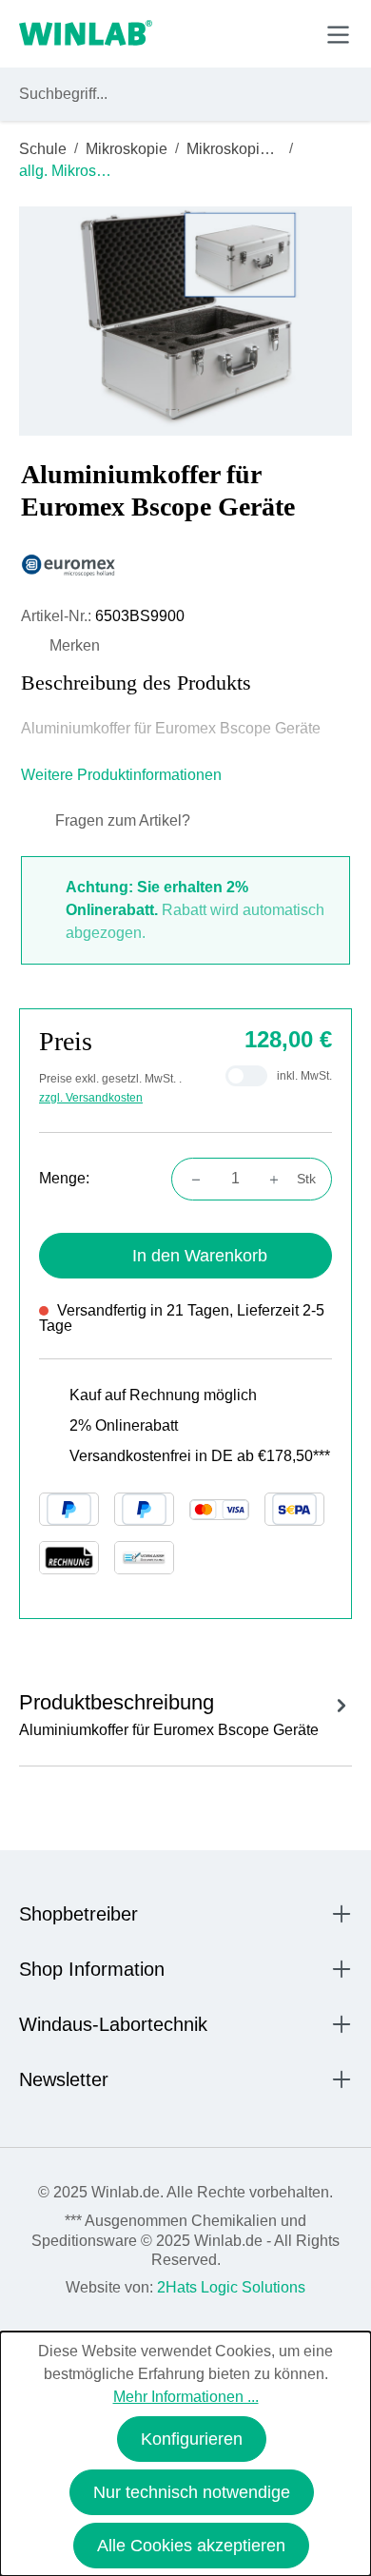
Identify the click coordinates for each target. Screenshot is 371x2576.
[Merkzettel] (251, 33)
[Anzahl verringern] (190, 1179)
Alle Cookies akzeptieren (191, 2546)
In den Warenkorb (200, 1256)
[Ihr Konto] (206, 33)
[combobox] (168, 94)
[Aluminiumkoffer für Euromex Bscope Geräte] (186, 321)
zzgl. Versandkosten (91, 1098)
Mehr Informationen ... (186, 2397)
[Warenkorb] (293, 33)
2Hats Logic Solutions (231, 2287)
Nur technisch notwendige (192, 2492)
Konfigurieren (192, 2439)
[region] (185, 321)
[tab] (185, 1712)
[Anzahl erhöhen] (280, 1179)
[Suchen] (334, 94)
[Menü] (338, 35)
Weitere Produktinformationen (123, 775)
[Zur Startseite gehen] (86, 34)
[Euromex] (185, 566)
